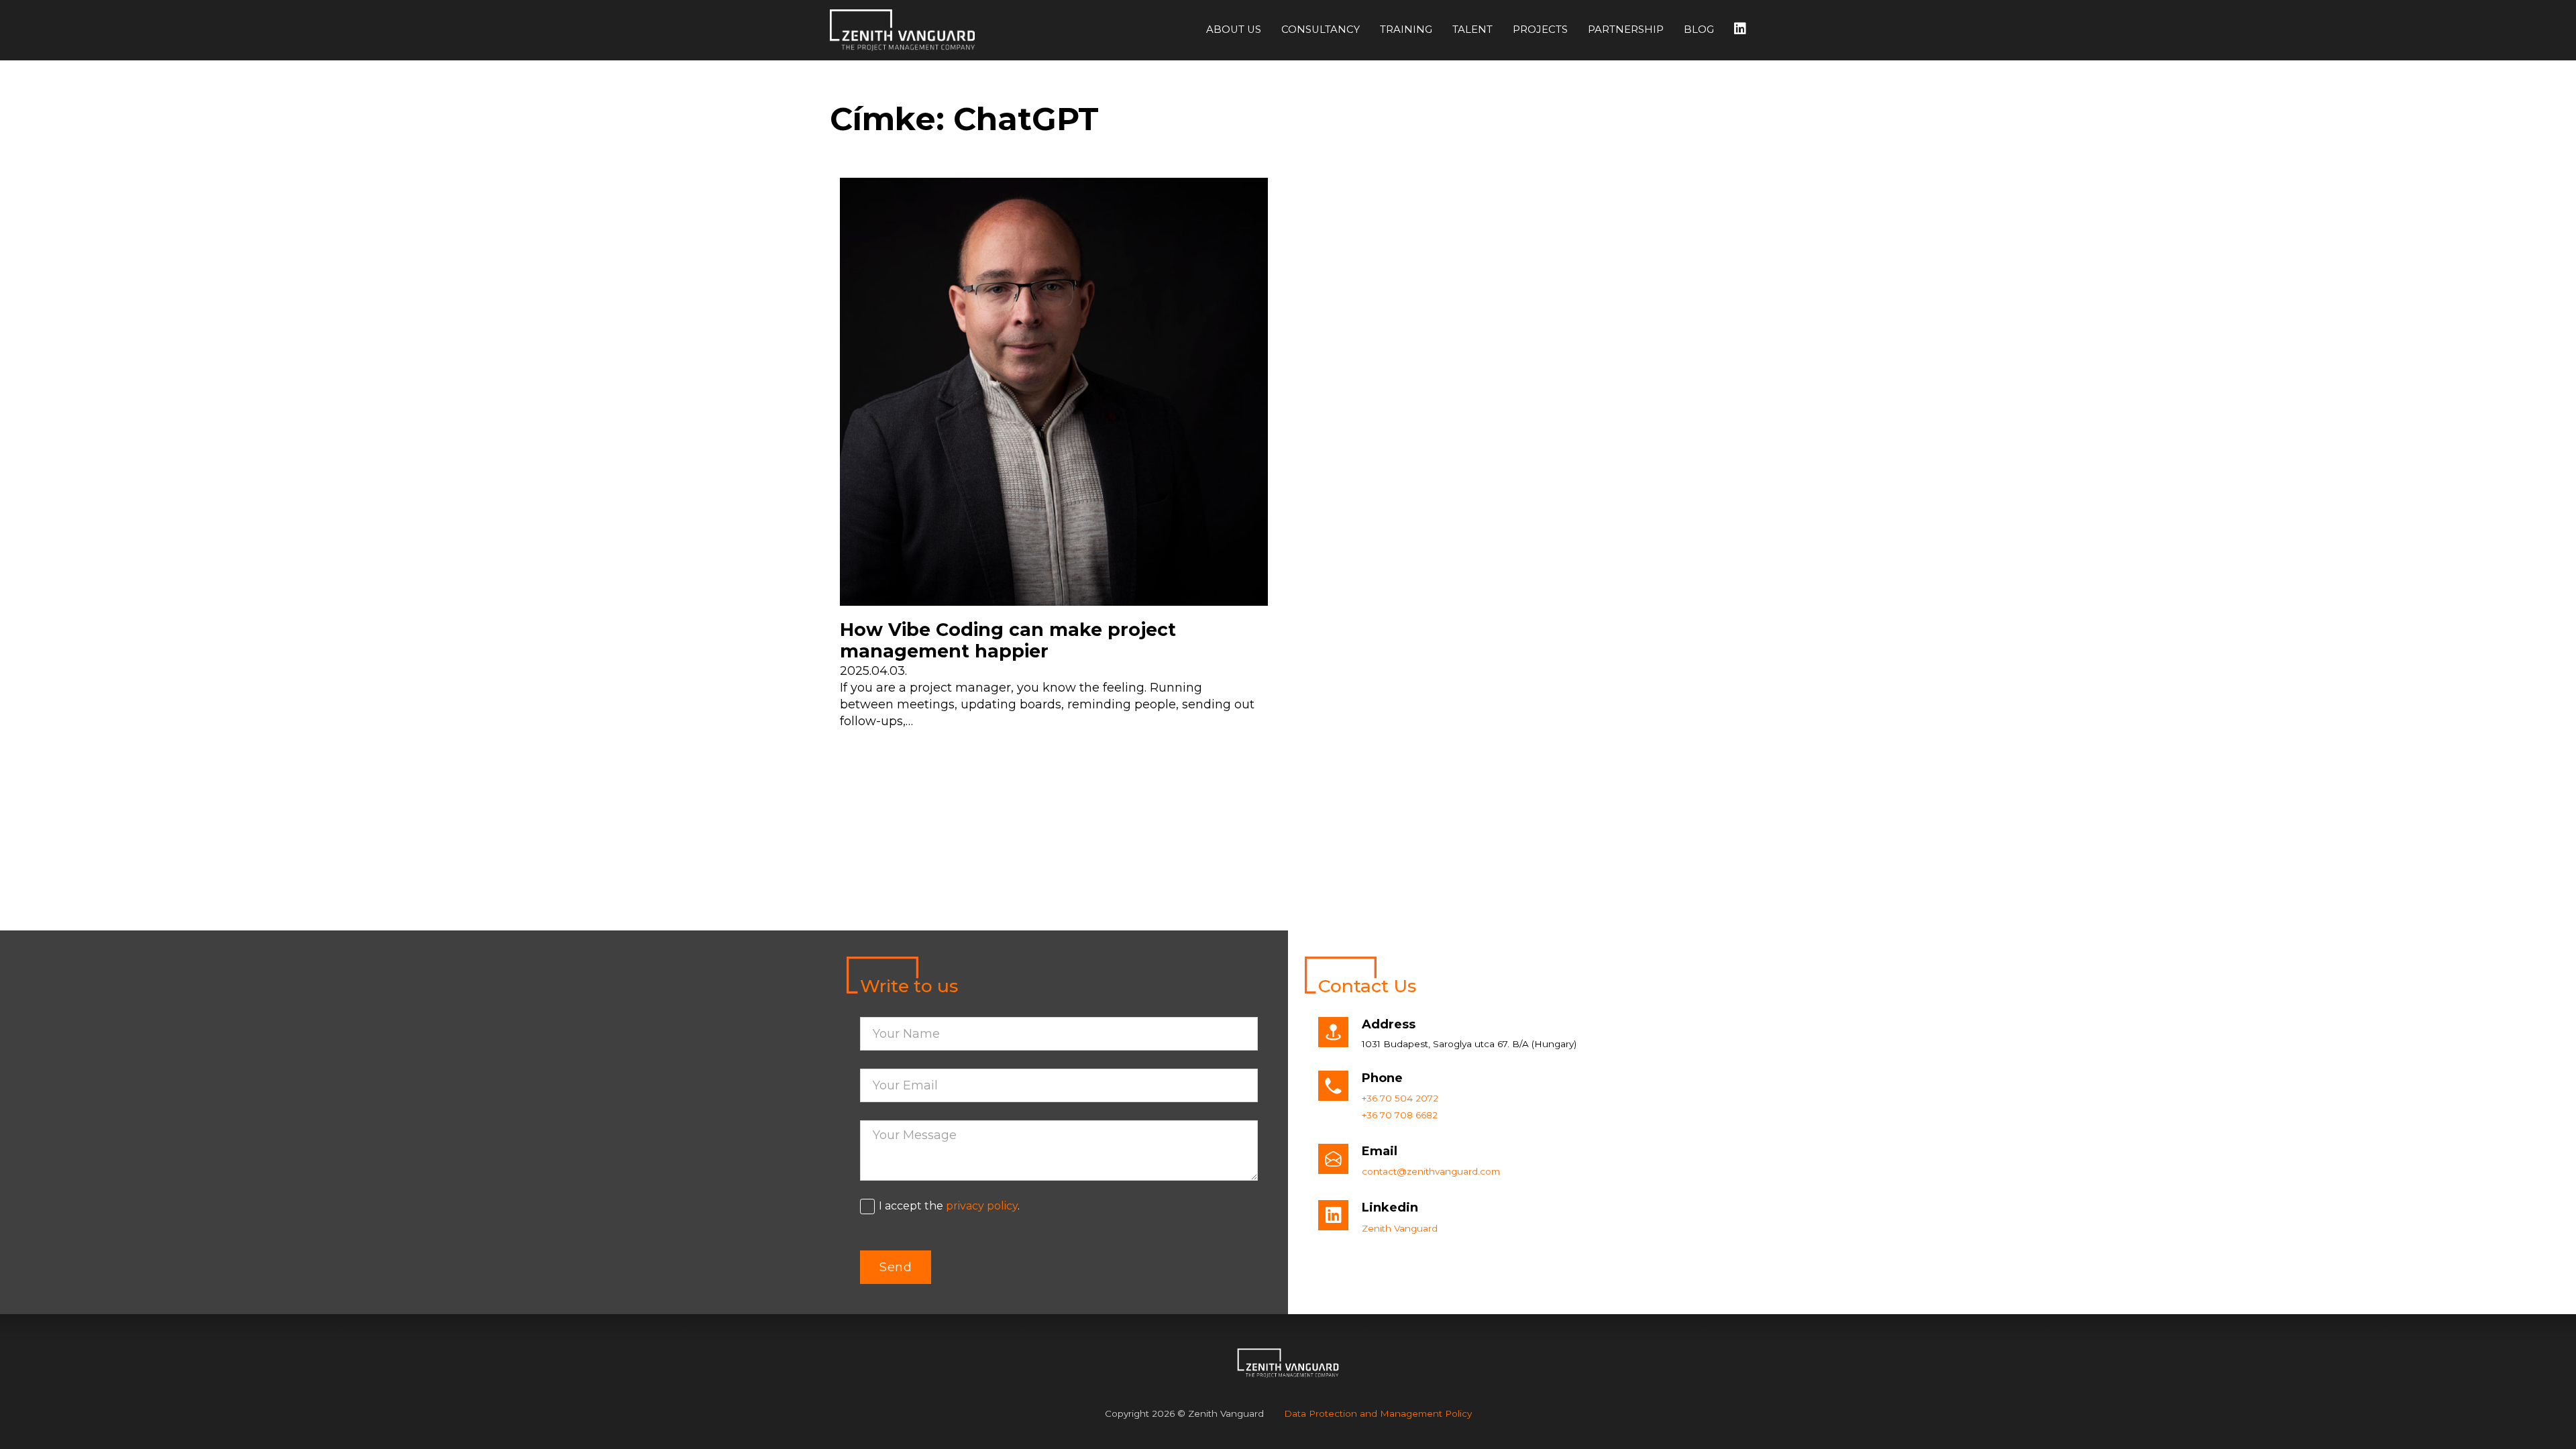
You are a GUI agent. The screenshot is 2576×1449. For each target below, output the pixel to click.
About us (1234, 30)
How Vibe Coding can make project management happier (1008, 641)
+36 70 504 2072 (1400, 1098)
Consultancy (1321, 30)
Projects (1540, 30)
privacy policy (982, 1206)
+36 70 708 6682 (1400, 1115)
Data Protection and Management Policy (1378, 1413)
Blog (1699, 30)
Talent (1472, 30)
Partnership (1626, 30)
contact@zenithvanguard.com (1431, 1171)
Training (1406, 30)
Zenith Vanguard (1400, 1228)
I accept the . (949, 1206)
